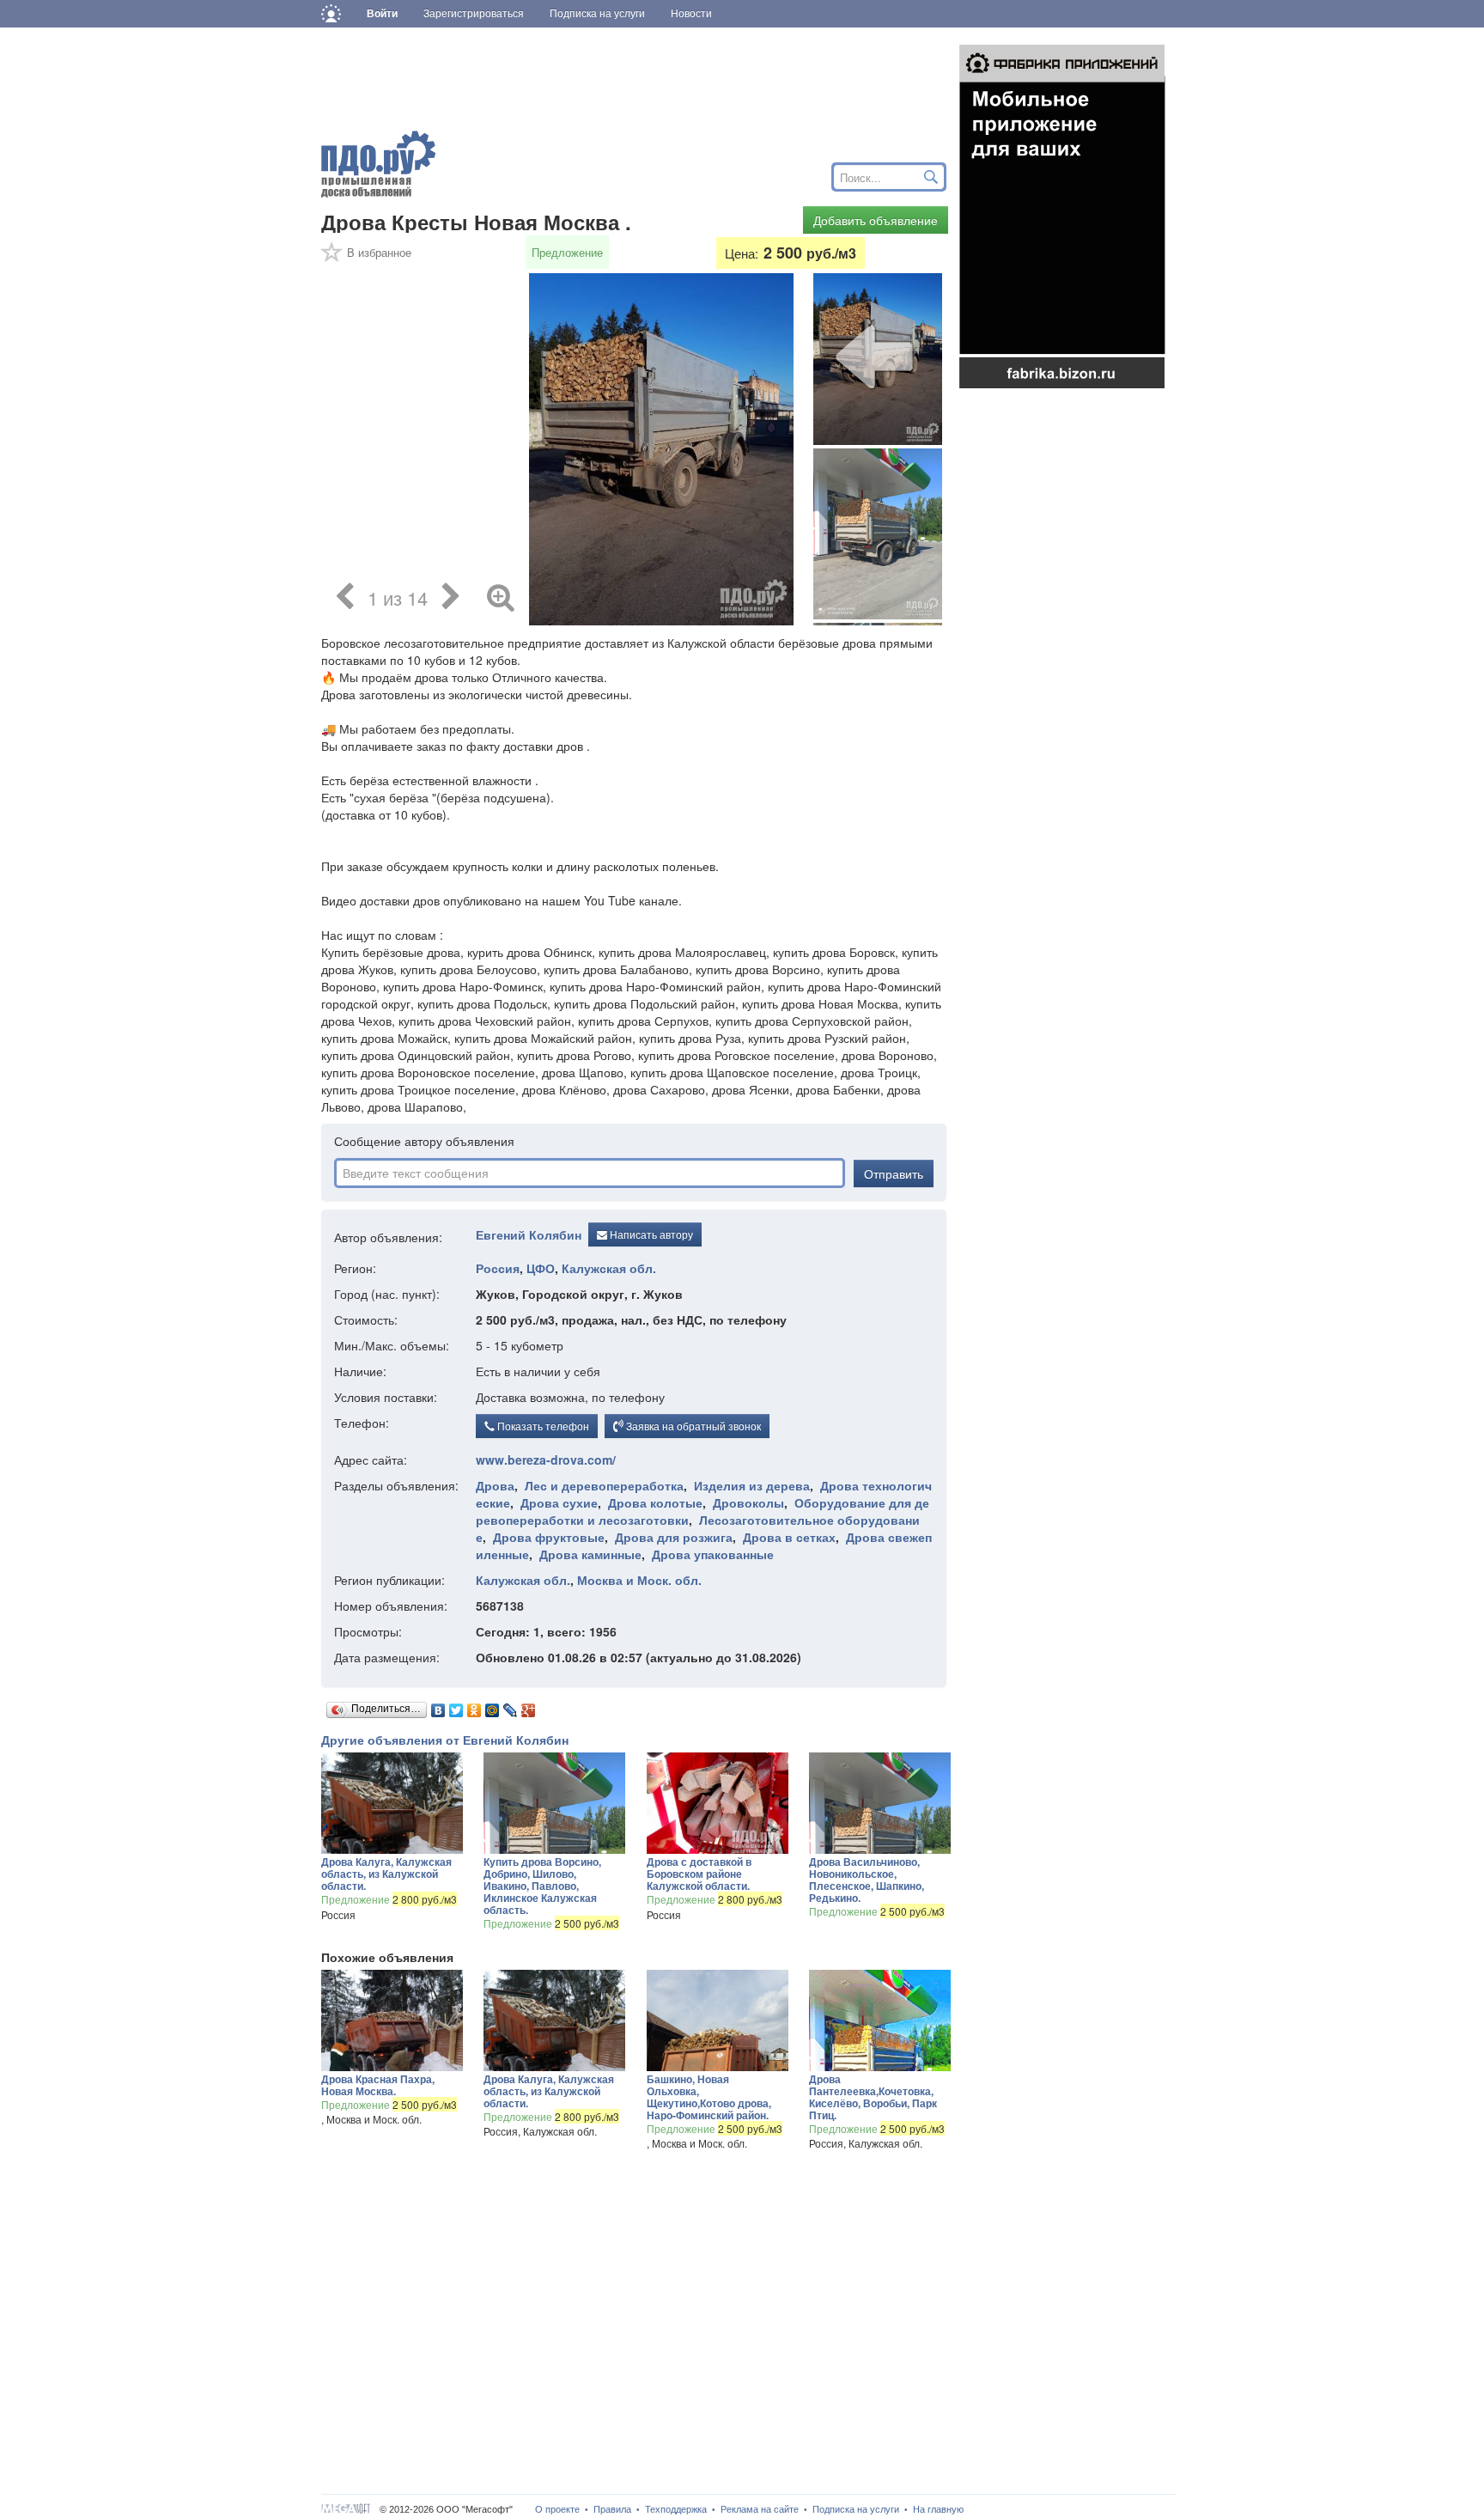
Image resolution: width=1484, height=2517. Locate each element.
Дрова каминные (590, 1554)
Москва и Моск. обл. (639, 1580)
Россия (498, 1268)
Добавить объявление (876, 220)
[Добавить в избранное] (332, 258)
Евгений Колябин (529, 1234)
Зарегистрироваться (474, 14)
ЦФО (541, 1268)
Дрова (495, 1485)
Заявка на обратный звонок (692, 1426)
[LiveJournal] (511, 1706)
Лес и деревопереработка (604, 1485)
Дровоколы (748, 1502)
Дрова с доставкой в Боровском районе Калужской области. (699, 1874)
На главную (938, 2509)
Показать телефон (542, 1426)
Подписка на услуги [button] (597, 14)
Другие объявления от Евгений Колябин (445, 1740)
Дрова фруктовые (549, 1537)
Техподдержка (676, 2509)
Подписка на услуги (856, 2509)
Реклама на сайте (760, 2509)
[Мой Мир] (493, 1706)
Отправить (894, 1173)
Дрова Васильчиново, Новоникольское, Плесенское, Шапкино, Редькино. (867, 1880)
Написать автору (650, 1234)
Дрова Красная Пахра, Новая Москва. (378, 2085)
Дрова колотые (655, 1502)
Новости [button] (691, 14)
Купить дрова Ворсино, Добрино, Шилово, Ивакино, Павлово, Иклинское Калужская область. (542, 1886)
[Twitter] (456, 1706)
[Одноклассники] (474, 1706)
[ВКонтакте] (438, 1706)
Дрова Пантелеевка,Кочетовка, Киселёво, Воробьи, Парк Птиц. (873, 2097)
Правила (612, 2509)
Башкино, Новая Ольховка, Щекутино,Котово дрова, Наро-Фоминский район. (709, 2097)
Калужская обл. (609, 1268)
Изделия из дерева (752, 1485)
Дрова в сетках (789, 1537)
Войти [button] (382, 14)
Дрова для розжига (674, 1537)
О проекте (557, 2509)
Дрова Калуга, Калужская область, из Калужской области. (386, 1874)
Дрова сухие (559, 1502)
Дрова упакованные (713, 1554)
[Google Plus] (529, 1706)
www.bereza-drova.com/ (546, 1460)
